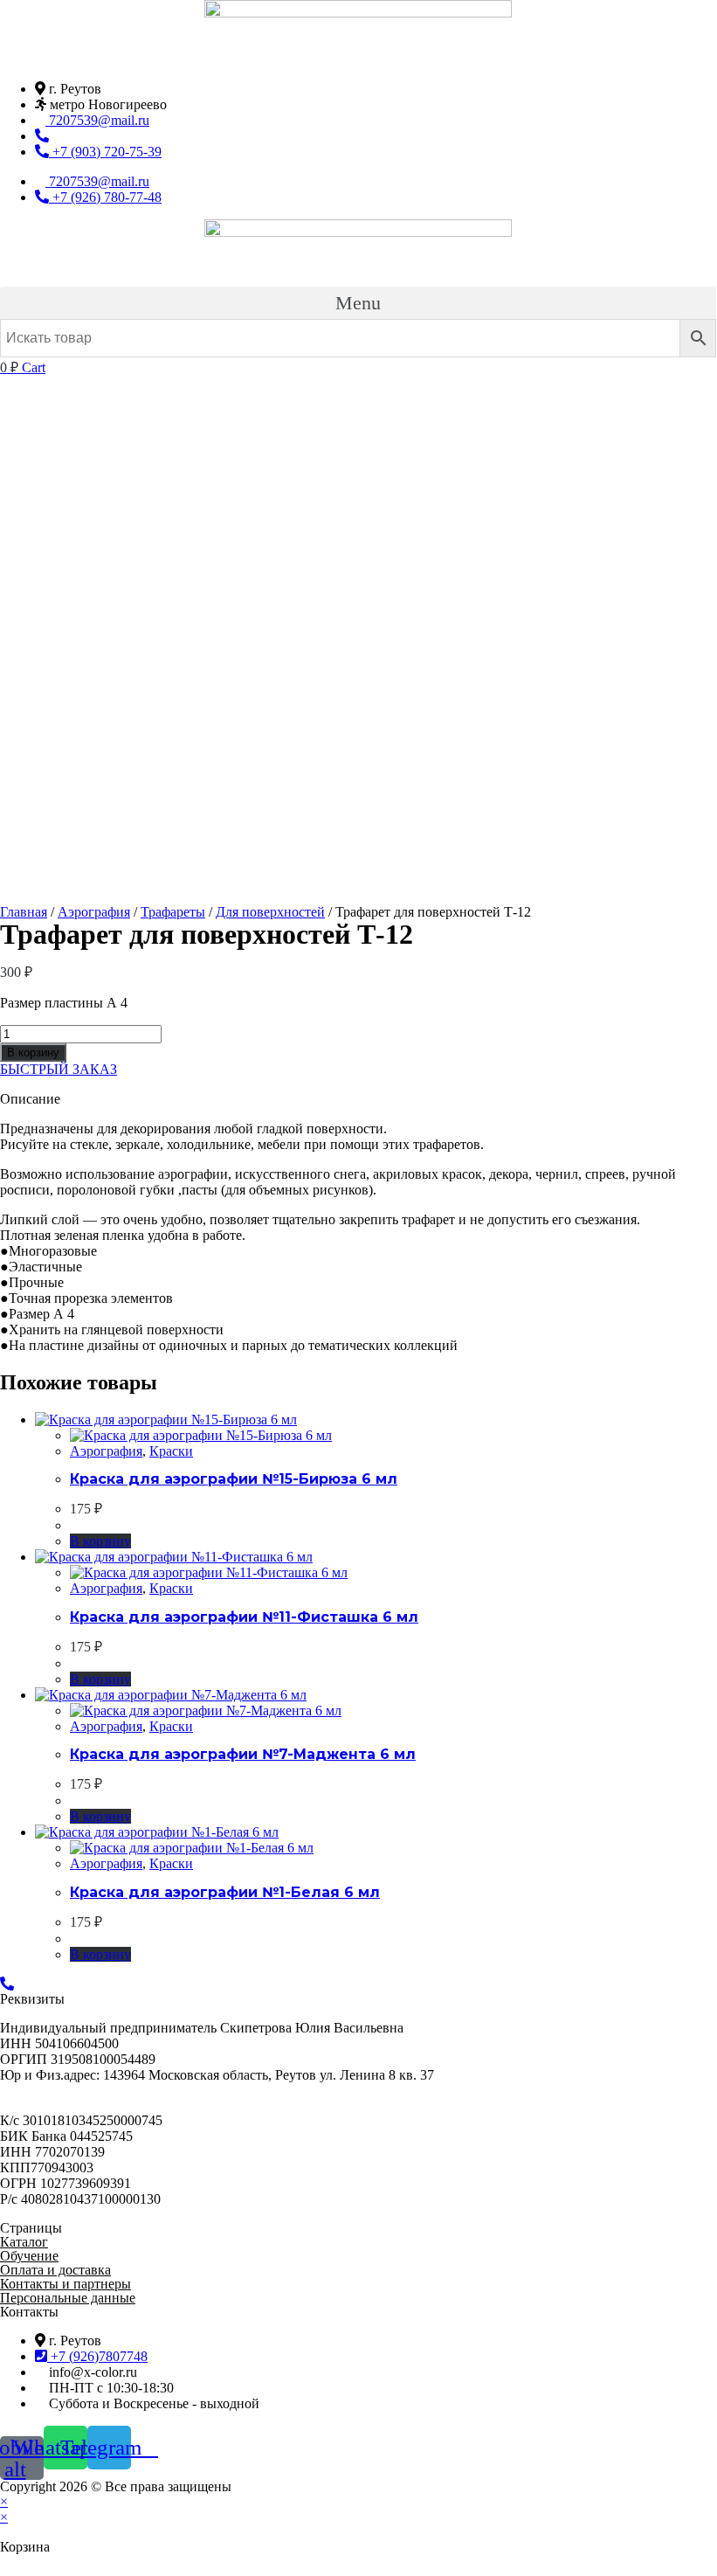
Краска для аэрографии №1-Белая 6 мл (225, 1892)
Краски (171, 1451)
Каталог (24, 2242)
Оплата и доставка (55, 2270)
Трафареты (173, 912)
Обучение (29, 2256)
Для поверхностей (270, 912)
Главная (24, 912)
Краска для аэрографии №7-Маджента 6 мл (243, 1754)
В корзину (33, 1053)
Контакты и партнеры (65, 2284)
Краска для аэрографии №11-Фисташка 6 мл (244, 1617)
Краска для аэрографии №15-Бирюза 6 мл (234, 1479)
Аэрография (94, 912)
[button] (358, 303)
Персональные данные (68, 2298)
